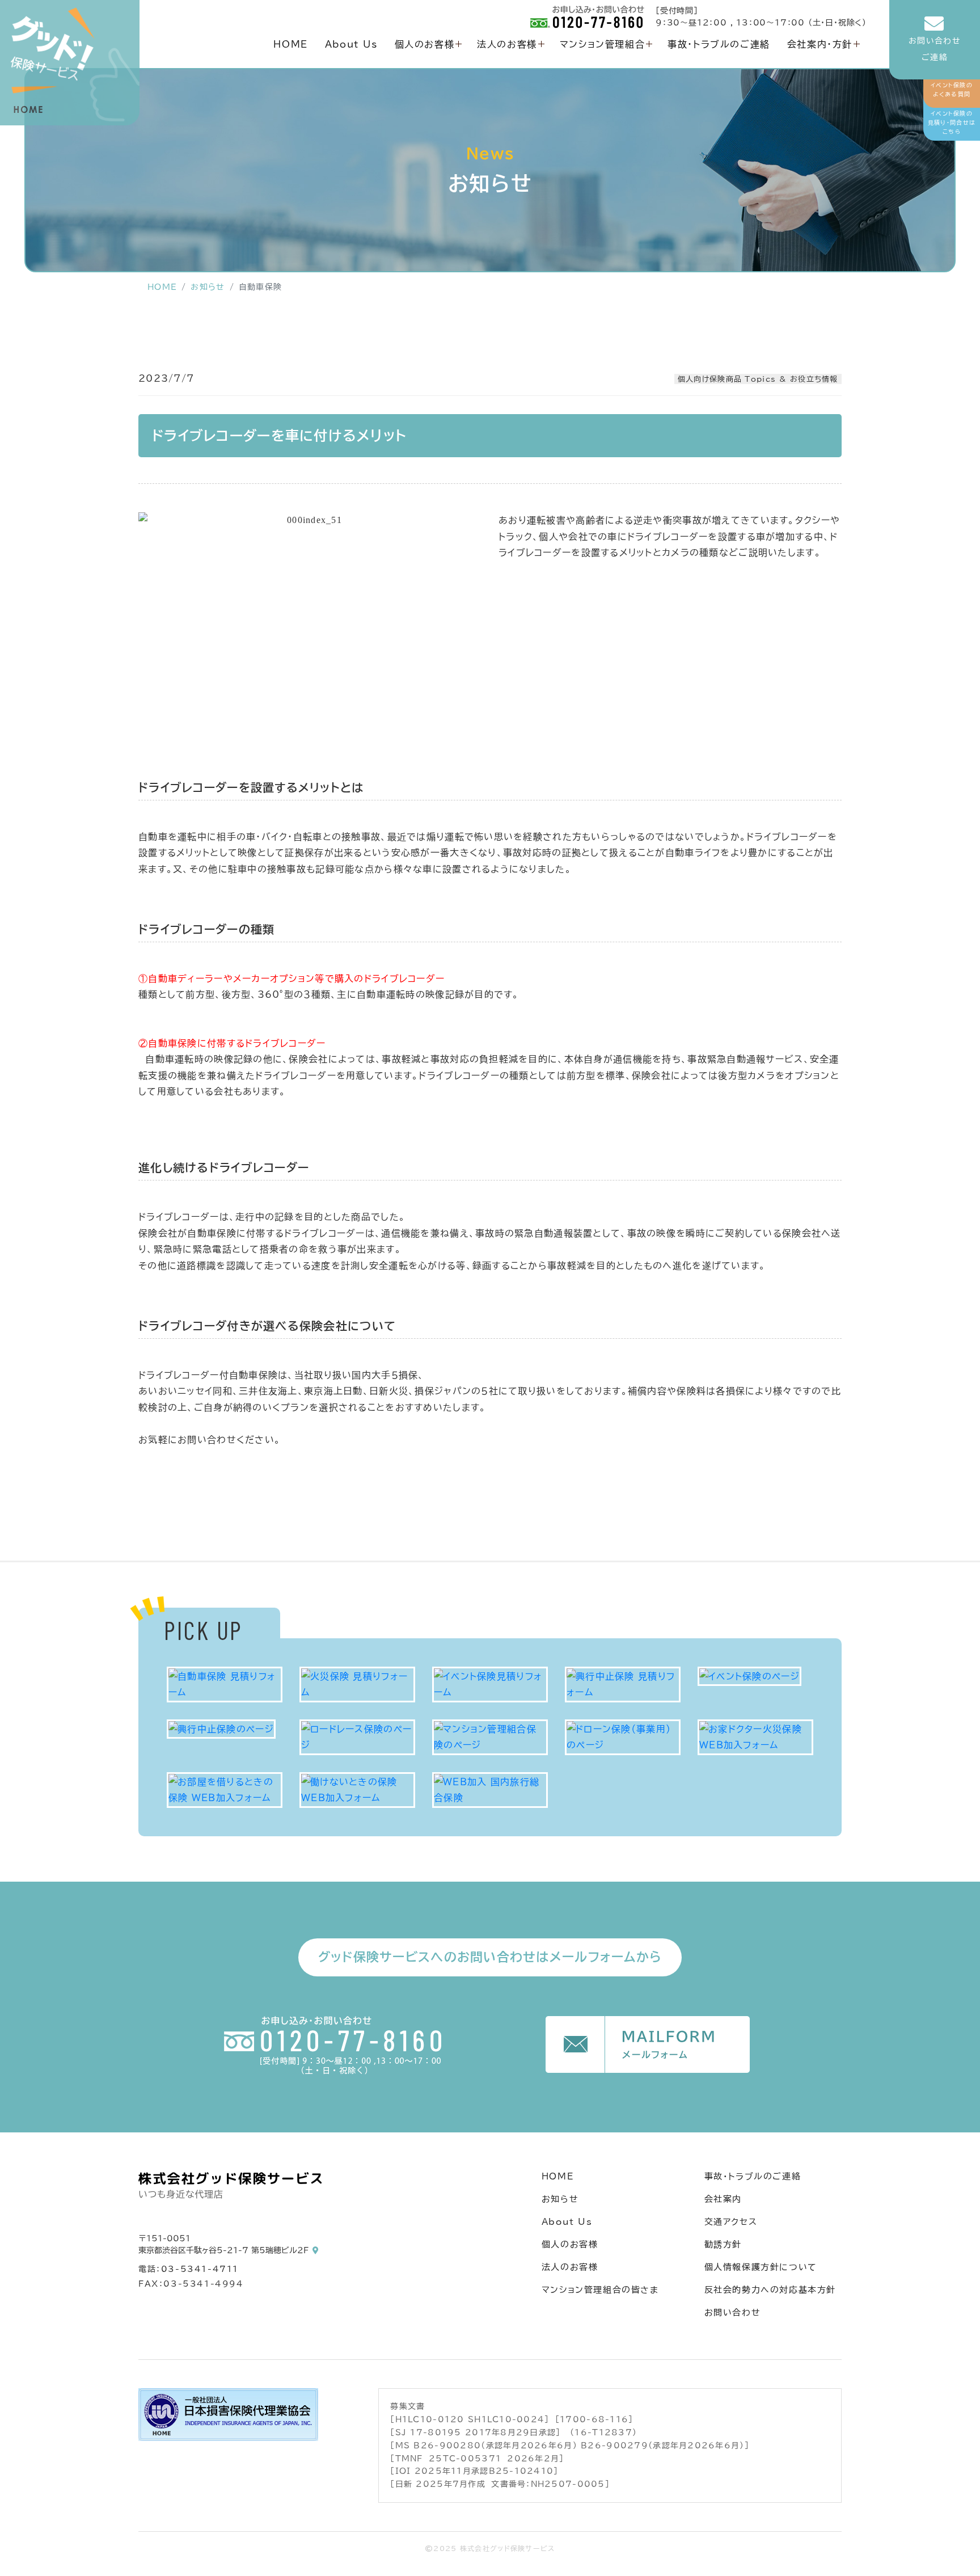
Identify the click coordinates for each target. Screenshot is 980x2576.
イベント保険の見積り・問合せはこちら (952, 123)
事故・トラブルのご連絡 (719, 44)
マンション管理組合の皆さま (600, 2290)
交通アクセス (731, 2222)
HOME (290, 44)
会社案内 (723, 2199)
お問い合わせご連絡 (935, 49)
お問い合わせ (733, 2313)
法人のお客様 (507, 44)
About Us (351, 44)
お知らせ (208, 287)
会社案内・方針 (820, 44)
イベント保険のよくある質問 (952, 90)
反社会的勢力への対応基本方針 (770, 2290)
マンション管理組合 (602, 44)
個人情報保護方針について (761, 2267)
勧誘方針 (723, 2244)
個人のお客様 (425, 44)
